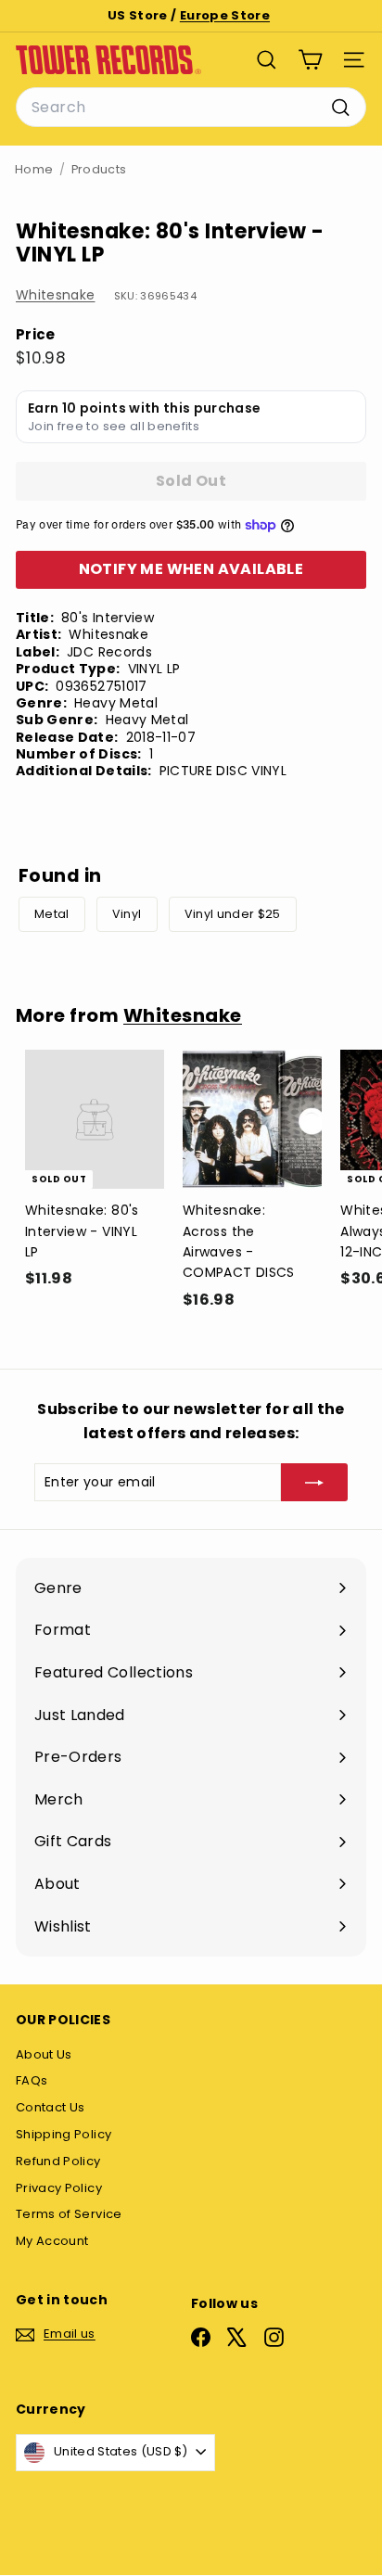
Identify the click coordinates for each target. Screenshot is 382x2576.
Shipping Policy (64, 2134)
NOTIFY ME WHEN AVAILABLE (191, 569)
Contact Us (51, 2107)
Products (99, 169)
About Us (44, 2054)
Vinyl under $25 (233, 914)
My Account (52, 2241)
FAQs (32, 2080)
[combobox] (191, 108)
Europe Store (225, 15)
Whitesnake (56, 295)
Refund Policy (58, 2161)
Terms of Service (69, 2214)
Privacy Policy (59, 2188)
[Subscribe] (314, 1482)
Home (34, 169)
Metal (52, 914)
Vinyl (127, 914)
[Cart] (310, 60)
